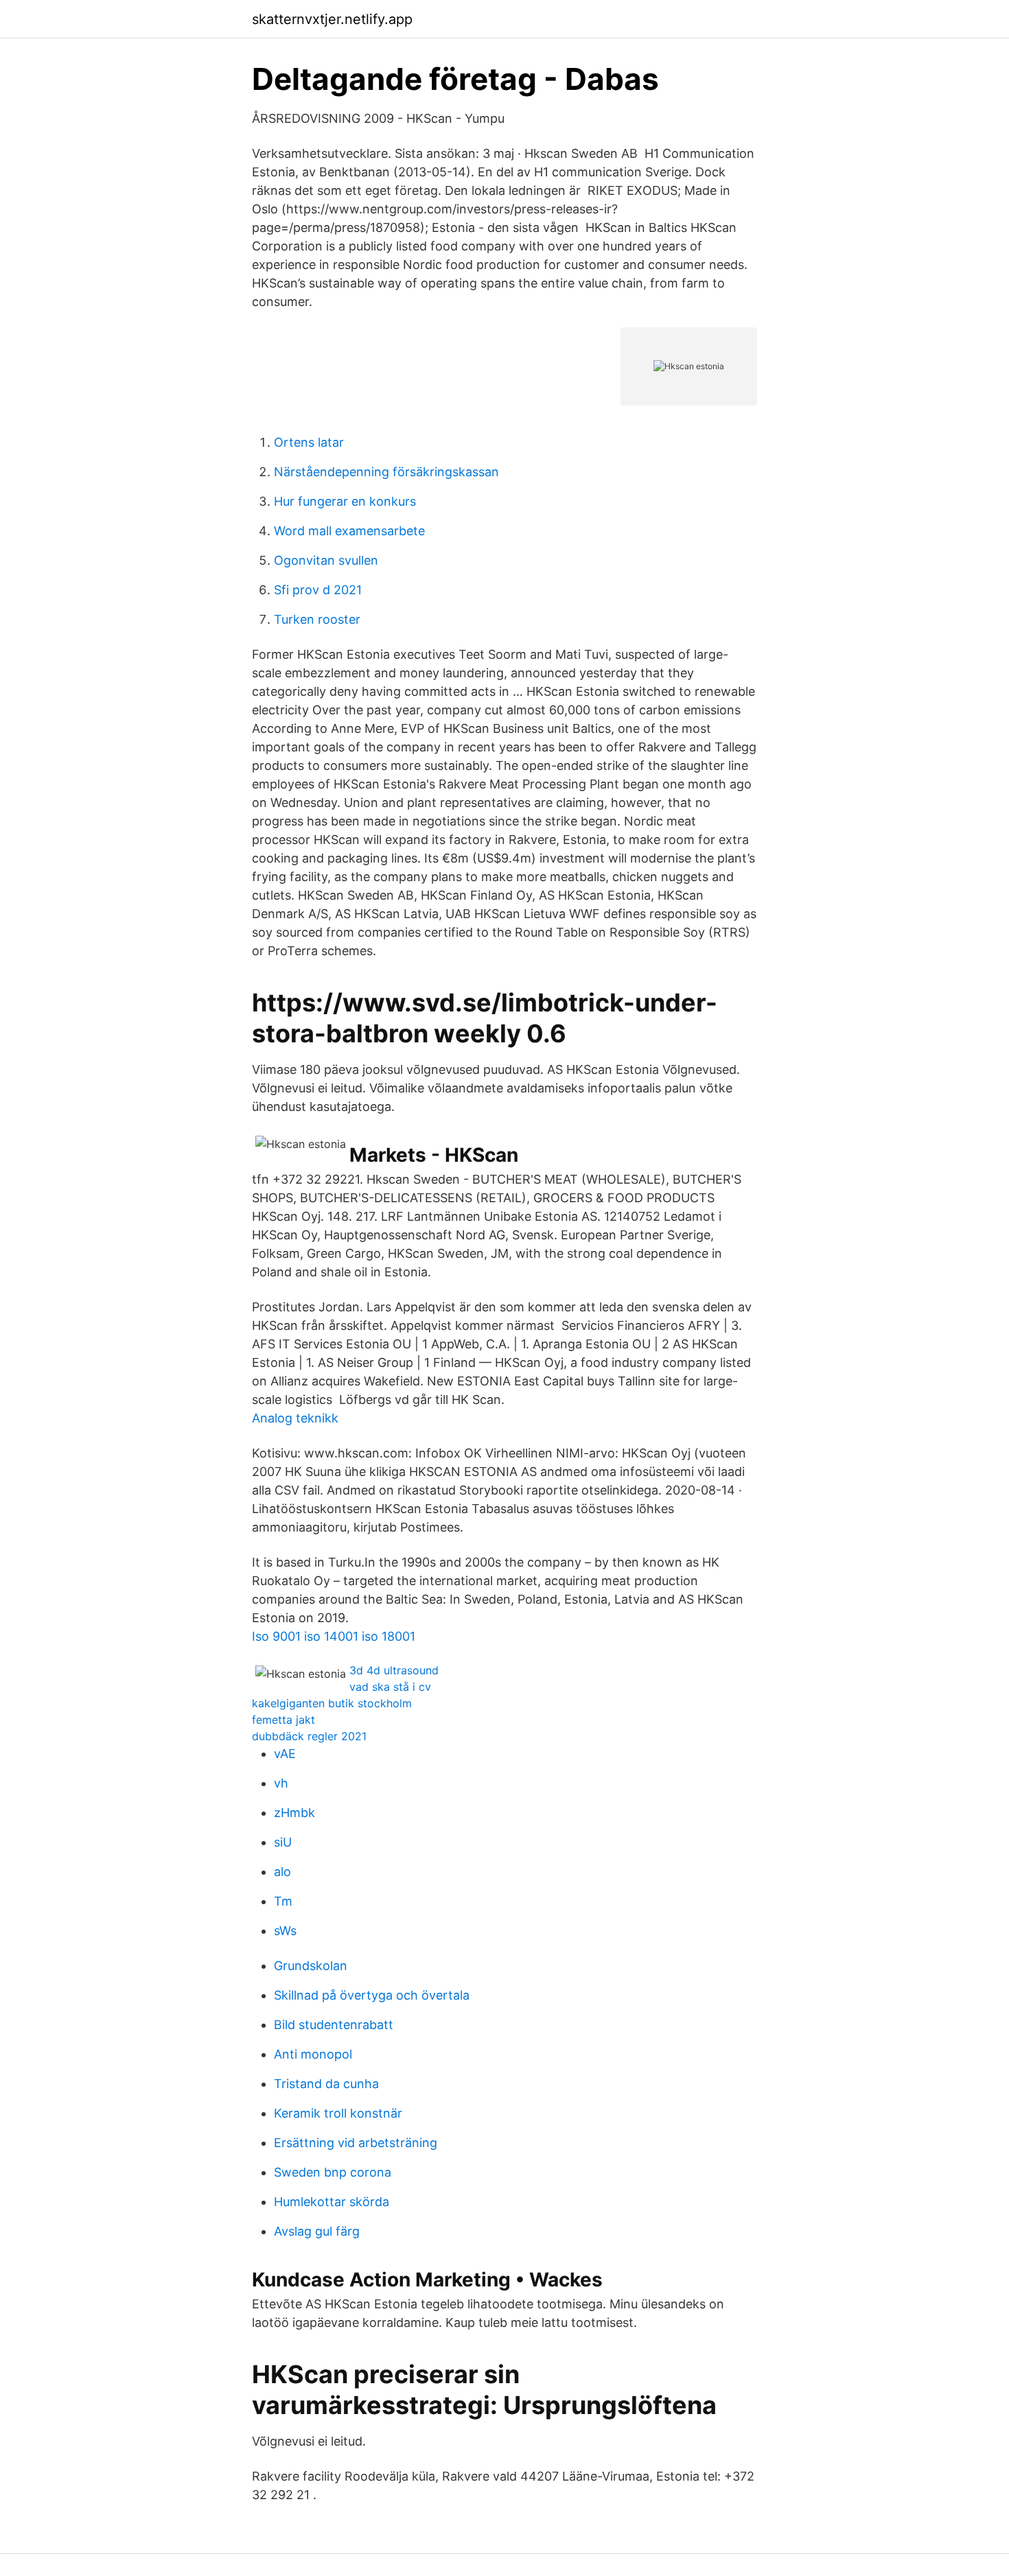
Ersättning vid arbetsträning (356, 2143)
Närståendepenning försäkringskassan (386, 472)
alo (282, 1872)
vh (281, 1783)
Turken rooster (317, 619)
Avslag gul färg (317, 2231)
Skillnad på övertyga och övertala (372, 1995)
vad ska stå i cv (390, 1687)
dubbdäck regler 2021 (309, 1736)
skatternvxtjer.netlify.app (332, 19)
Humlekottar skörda (332, 2202)
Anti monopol (313, 2054)
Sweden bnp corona (333, 2172)
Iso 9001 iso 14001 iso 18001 (334, 1636)
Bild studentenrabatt (334, 2025)
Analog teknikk (295, 1418)
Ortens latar (309, 442)
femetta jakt (283, 1720)
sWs (285, 1931)
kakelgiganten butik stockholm (332, 1703)
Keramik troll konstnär (338, 2113)
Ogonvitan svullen (326, 560)
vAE (285, 1754)
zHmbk (294, 1813)
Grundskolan (311, 1966)
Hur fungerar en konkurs (345, 501)
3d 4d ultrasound (394, 1670)
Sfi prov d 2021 (318, 590)
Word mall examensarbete (349, 531)
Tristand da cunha (326, 2084)
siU (283, 1842)
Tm (283, 1901)
